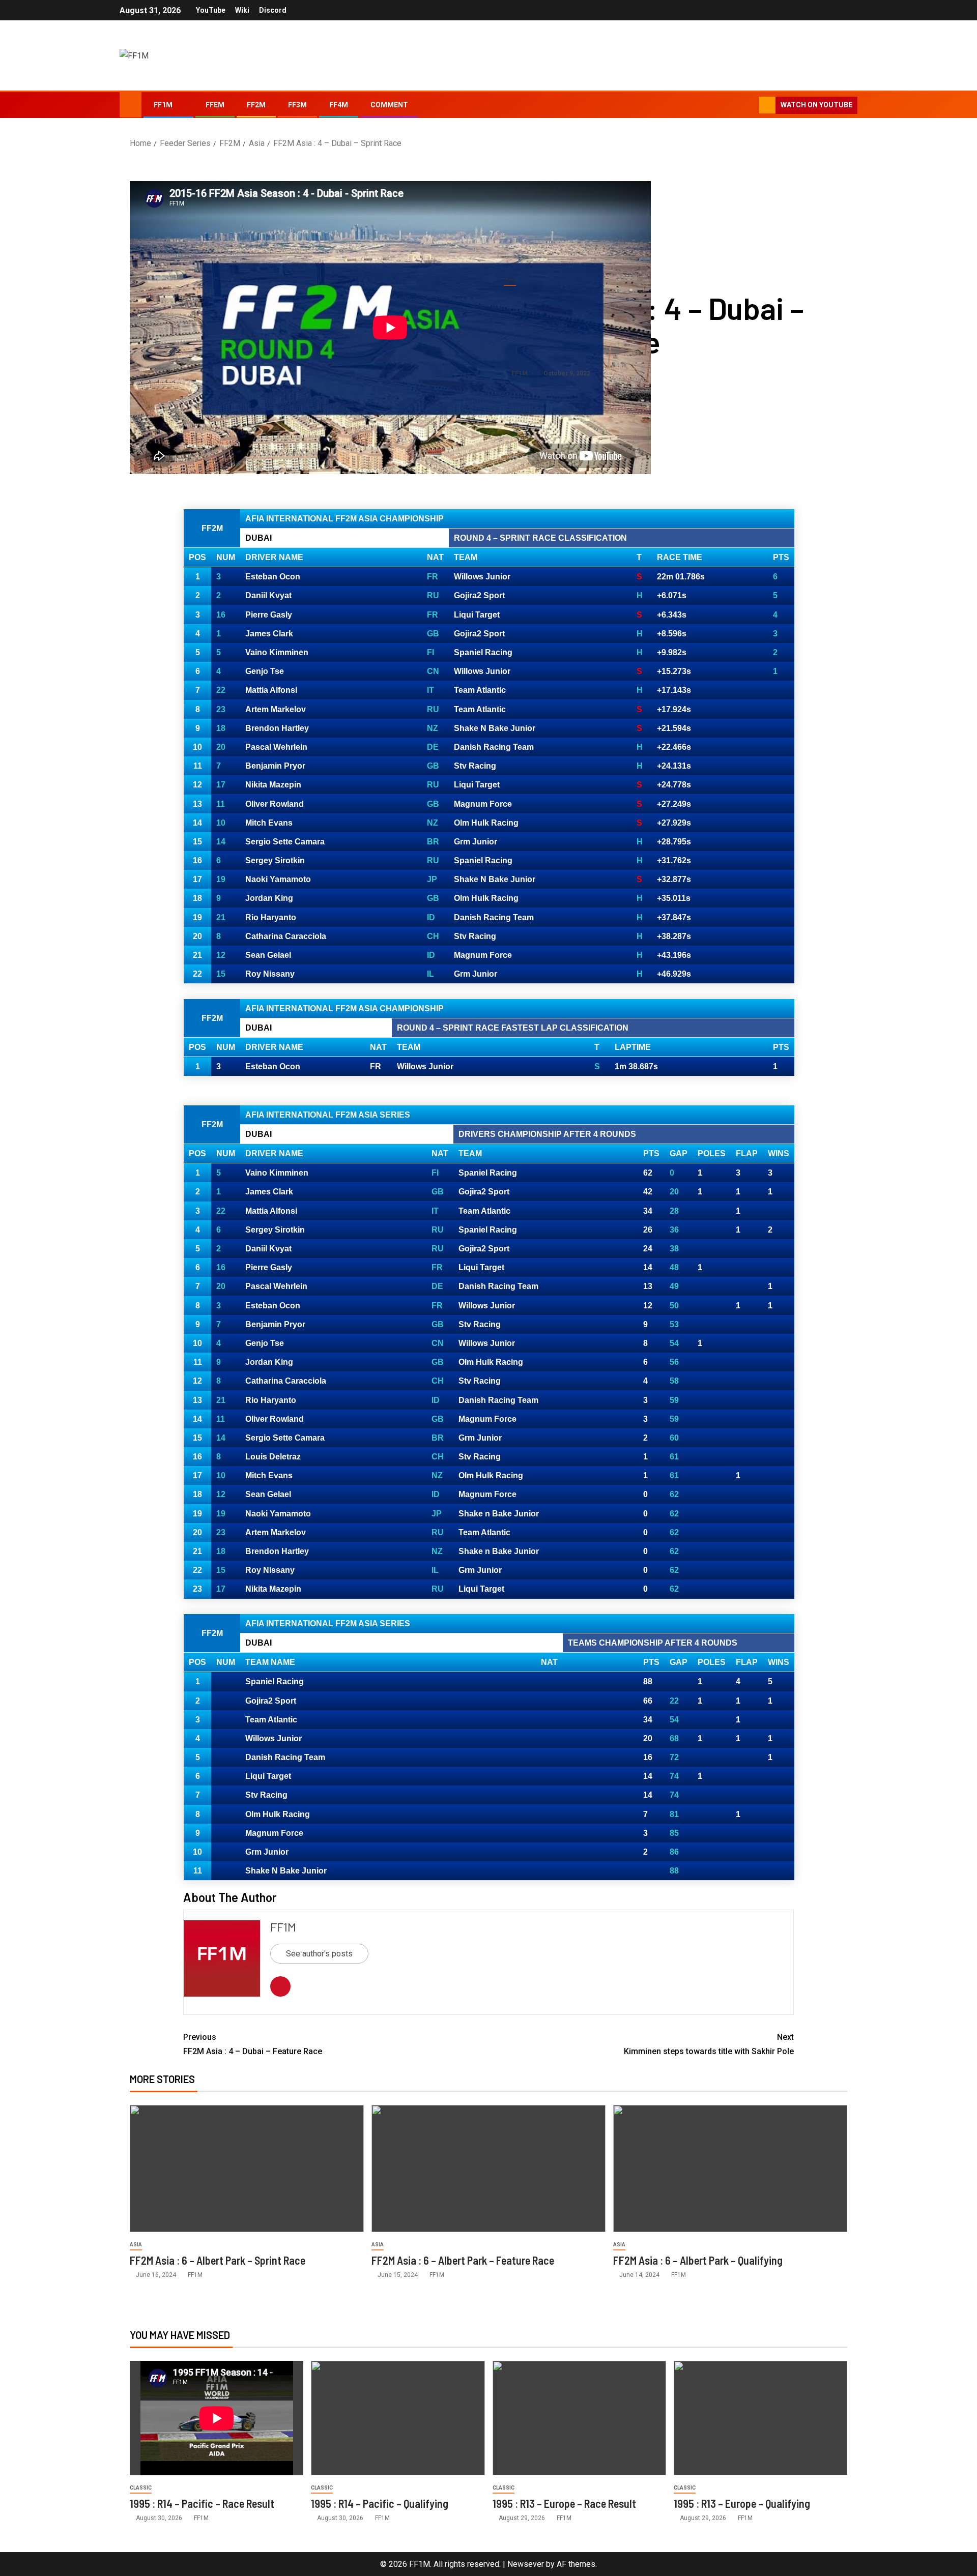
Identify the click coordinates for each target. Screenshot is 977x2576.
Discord (273, 10)
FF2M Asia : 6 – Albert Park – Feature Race (463, 2260)
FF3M (297, 105)
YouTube (211, 10)
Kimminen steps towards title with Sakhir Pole (709, 2044)
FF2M (256, 105)
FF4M (339, 105)
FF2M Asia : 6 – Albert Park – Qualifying (698, 2260)
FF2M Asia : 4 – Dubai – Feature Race (253, 2044)
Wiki (242, 10)
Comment (389, 105)
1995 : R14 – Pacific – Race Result (202, 2503)
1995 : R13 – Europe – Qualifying (742, 2503)
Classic (141, 2488)
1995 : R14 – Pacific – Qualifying (380, 2503)
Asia (510, 280)
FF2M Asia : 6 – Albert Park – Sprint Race (219, 2260)
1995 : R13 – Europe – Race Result (564, 2503)
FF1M (163, 105)
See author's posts (319, 1954)
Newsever (526, 2564)
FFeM (215, 105)
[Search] (750, 105)
